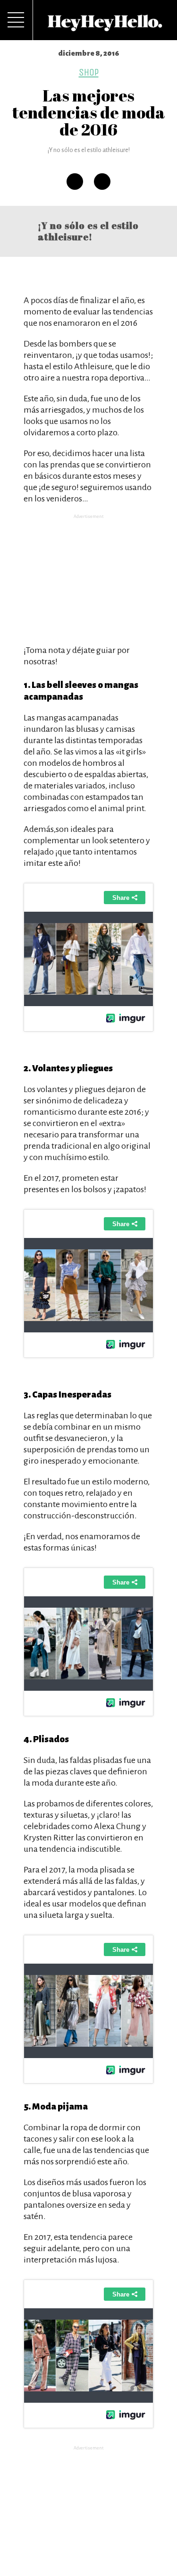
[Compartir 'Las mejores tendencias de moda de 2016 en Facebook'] (75, 182)
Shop (89, 72)
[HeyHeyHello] (105, 26)
